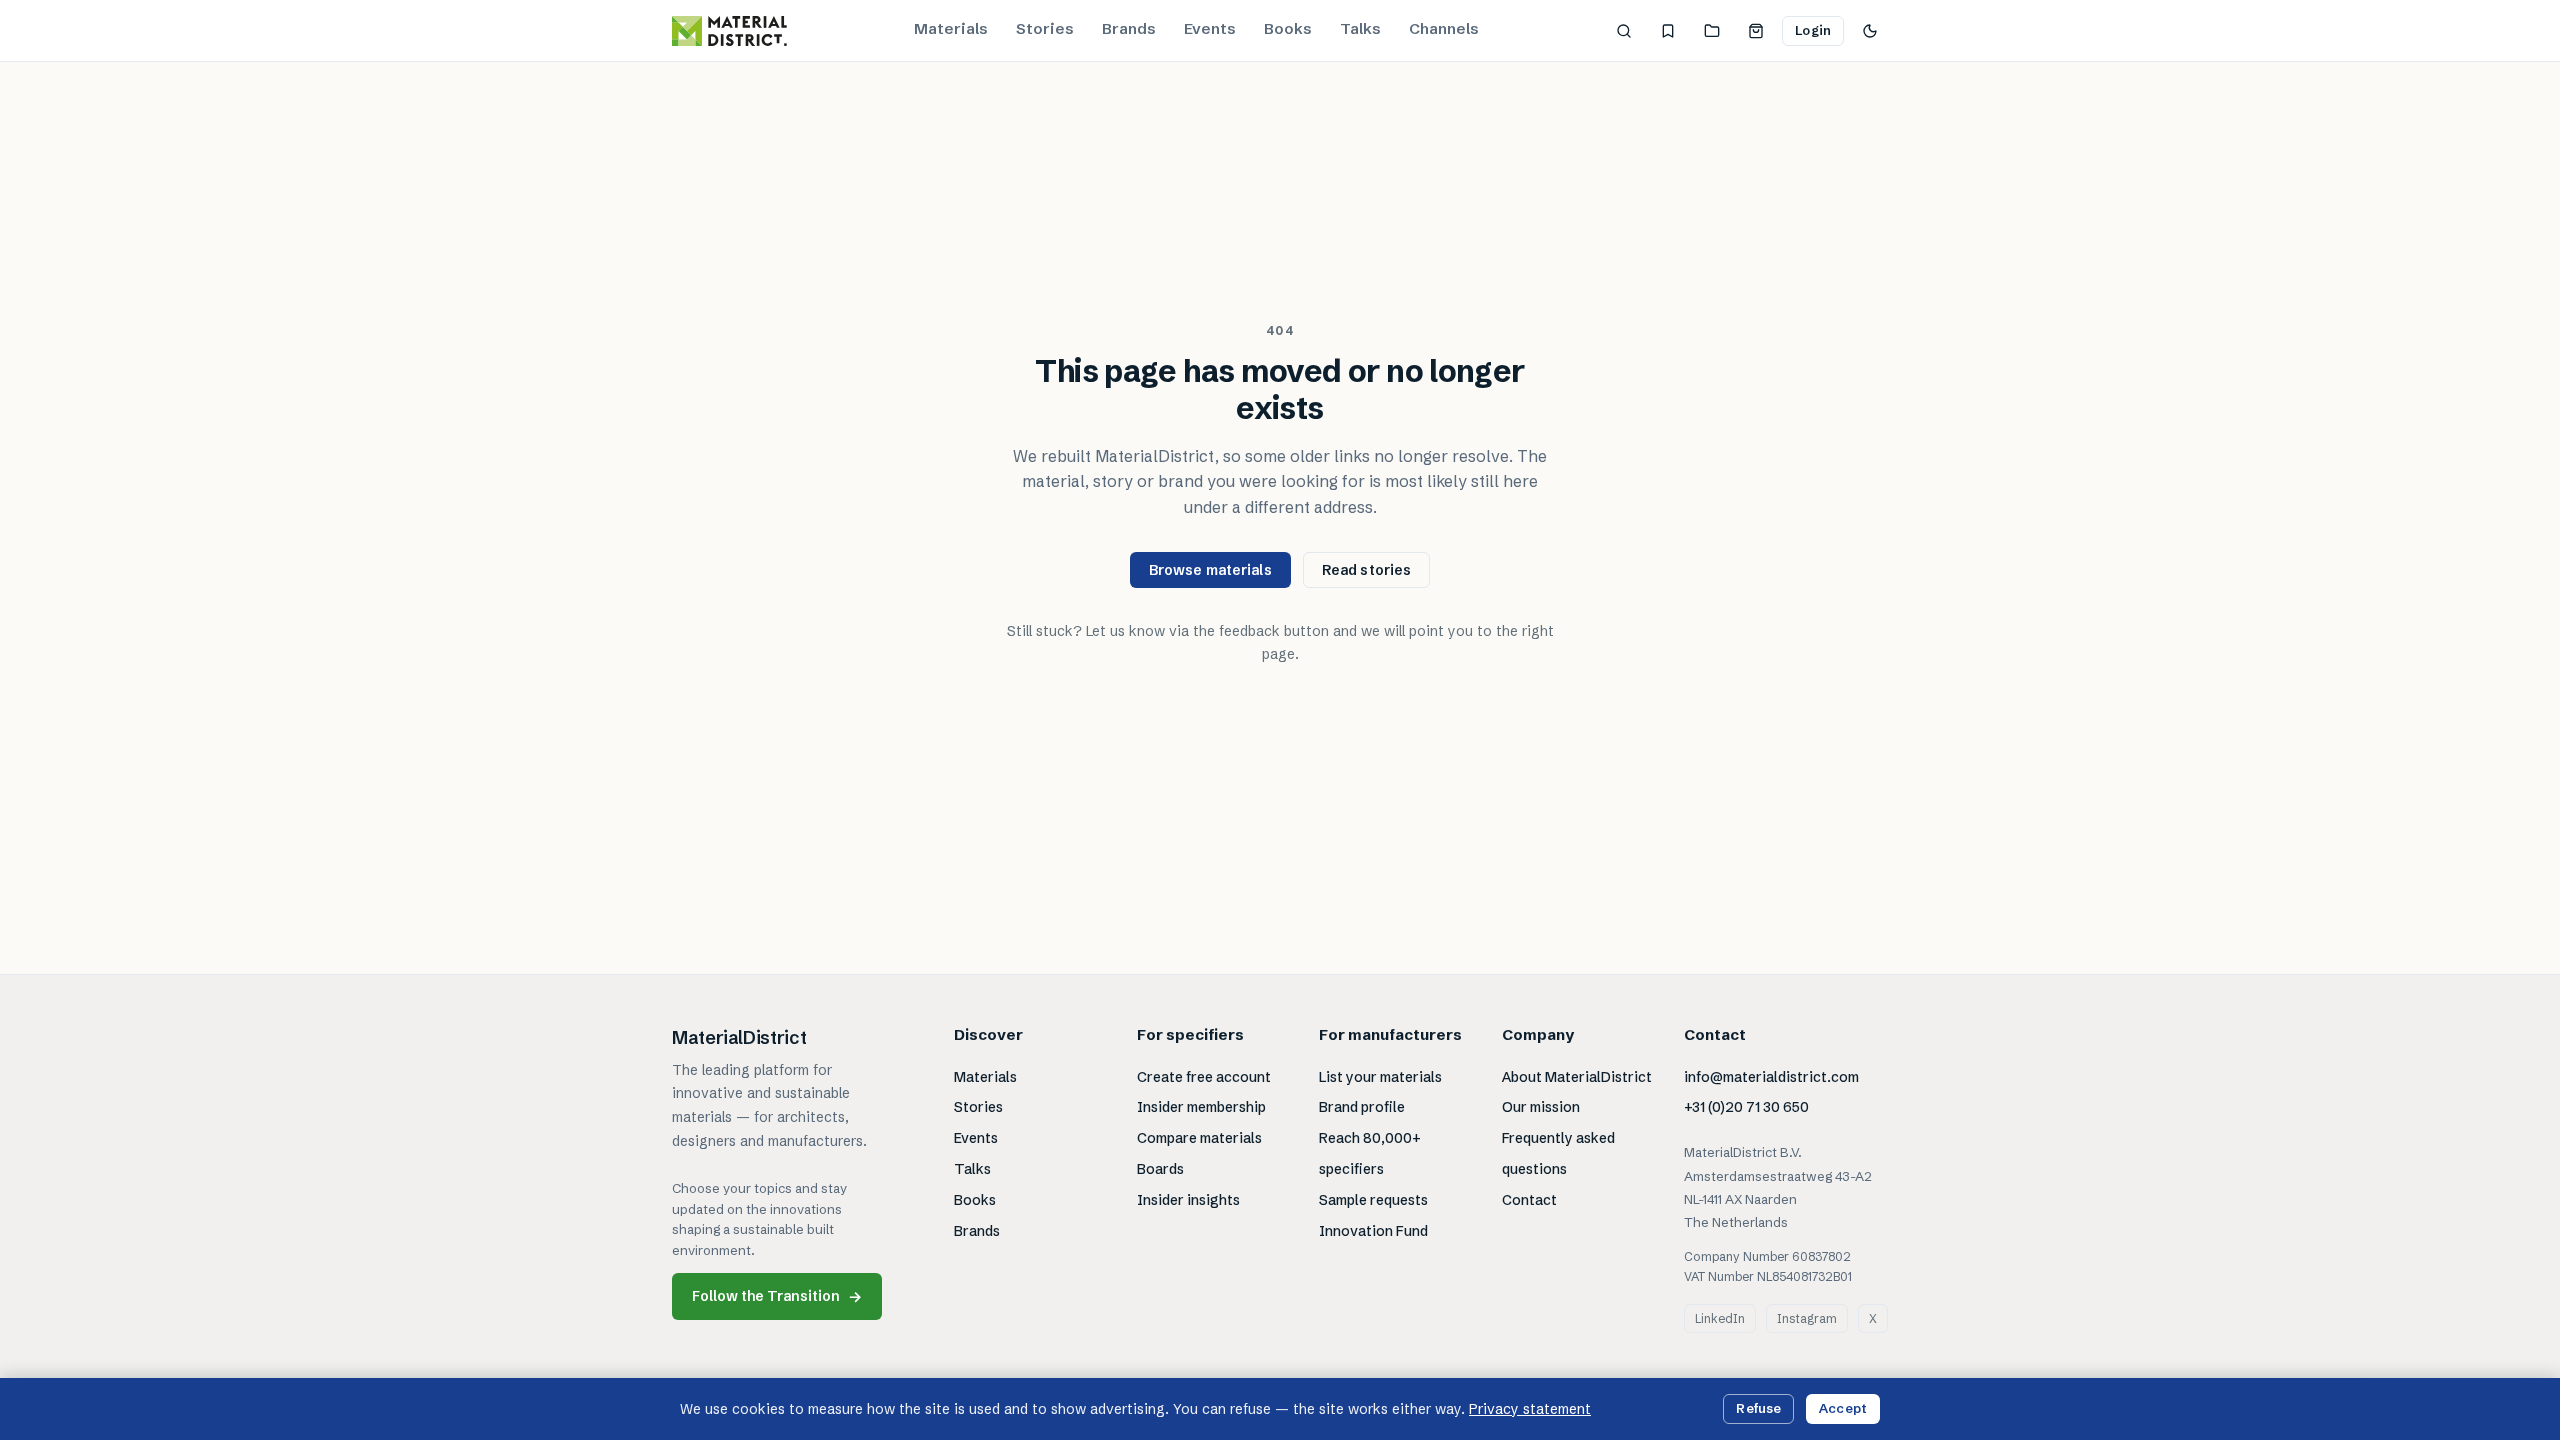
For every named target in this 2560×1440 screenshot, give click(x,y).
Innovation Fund (1373, 1231)
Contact (1529, 1200)
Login (1813, 30)
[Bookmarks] (1668, 31)
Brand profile (1362, 1107)
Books (1288, 28)
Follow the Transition (777, 1296)
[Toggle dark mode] (1870, 31)
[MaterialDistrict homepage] (729, 31)
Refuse (1758, 1408)
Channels (1444, 28)
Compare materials (1199, 1138)
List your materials (1380, 1077)
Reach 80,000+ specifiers (1370, 1153)
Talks (1360, 28)
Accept (1843, 1408)
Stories (1045, 28)
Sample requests (1373, 1200)
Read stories (1367, 570)
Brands (1129, 28)
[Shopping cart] (1756, 31)
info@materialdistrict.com (1771, 1077)
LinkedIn (1720, 1318)
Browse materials (1210, 570)
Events (1210, 28)
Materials (951, 28)
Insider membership (1201, 1107)
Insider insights (1188, 1200)
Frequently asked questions (1558, 1153)
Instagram (1807, 1318)
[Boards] (1712, 31)
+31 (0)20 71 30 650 (1746, 1107)
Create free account (1204, 1077)
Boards (1160, 1169)
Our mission (1541, 1107)
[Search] (1624, 31)
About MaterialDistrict (1577, 1077)
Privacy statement (1530, 1409)
